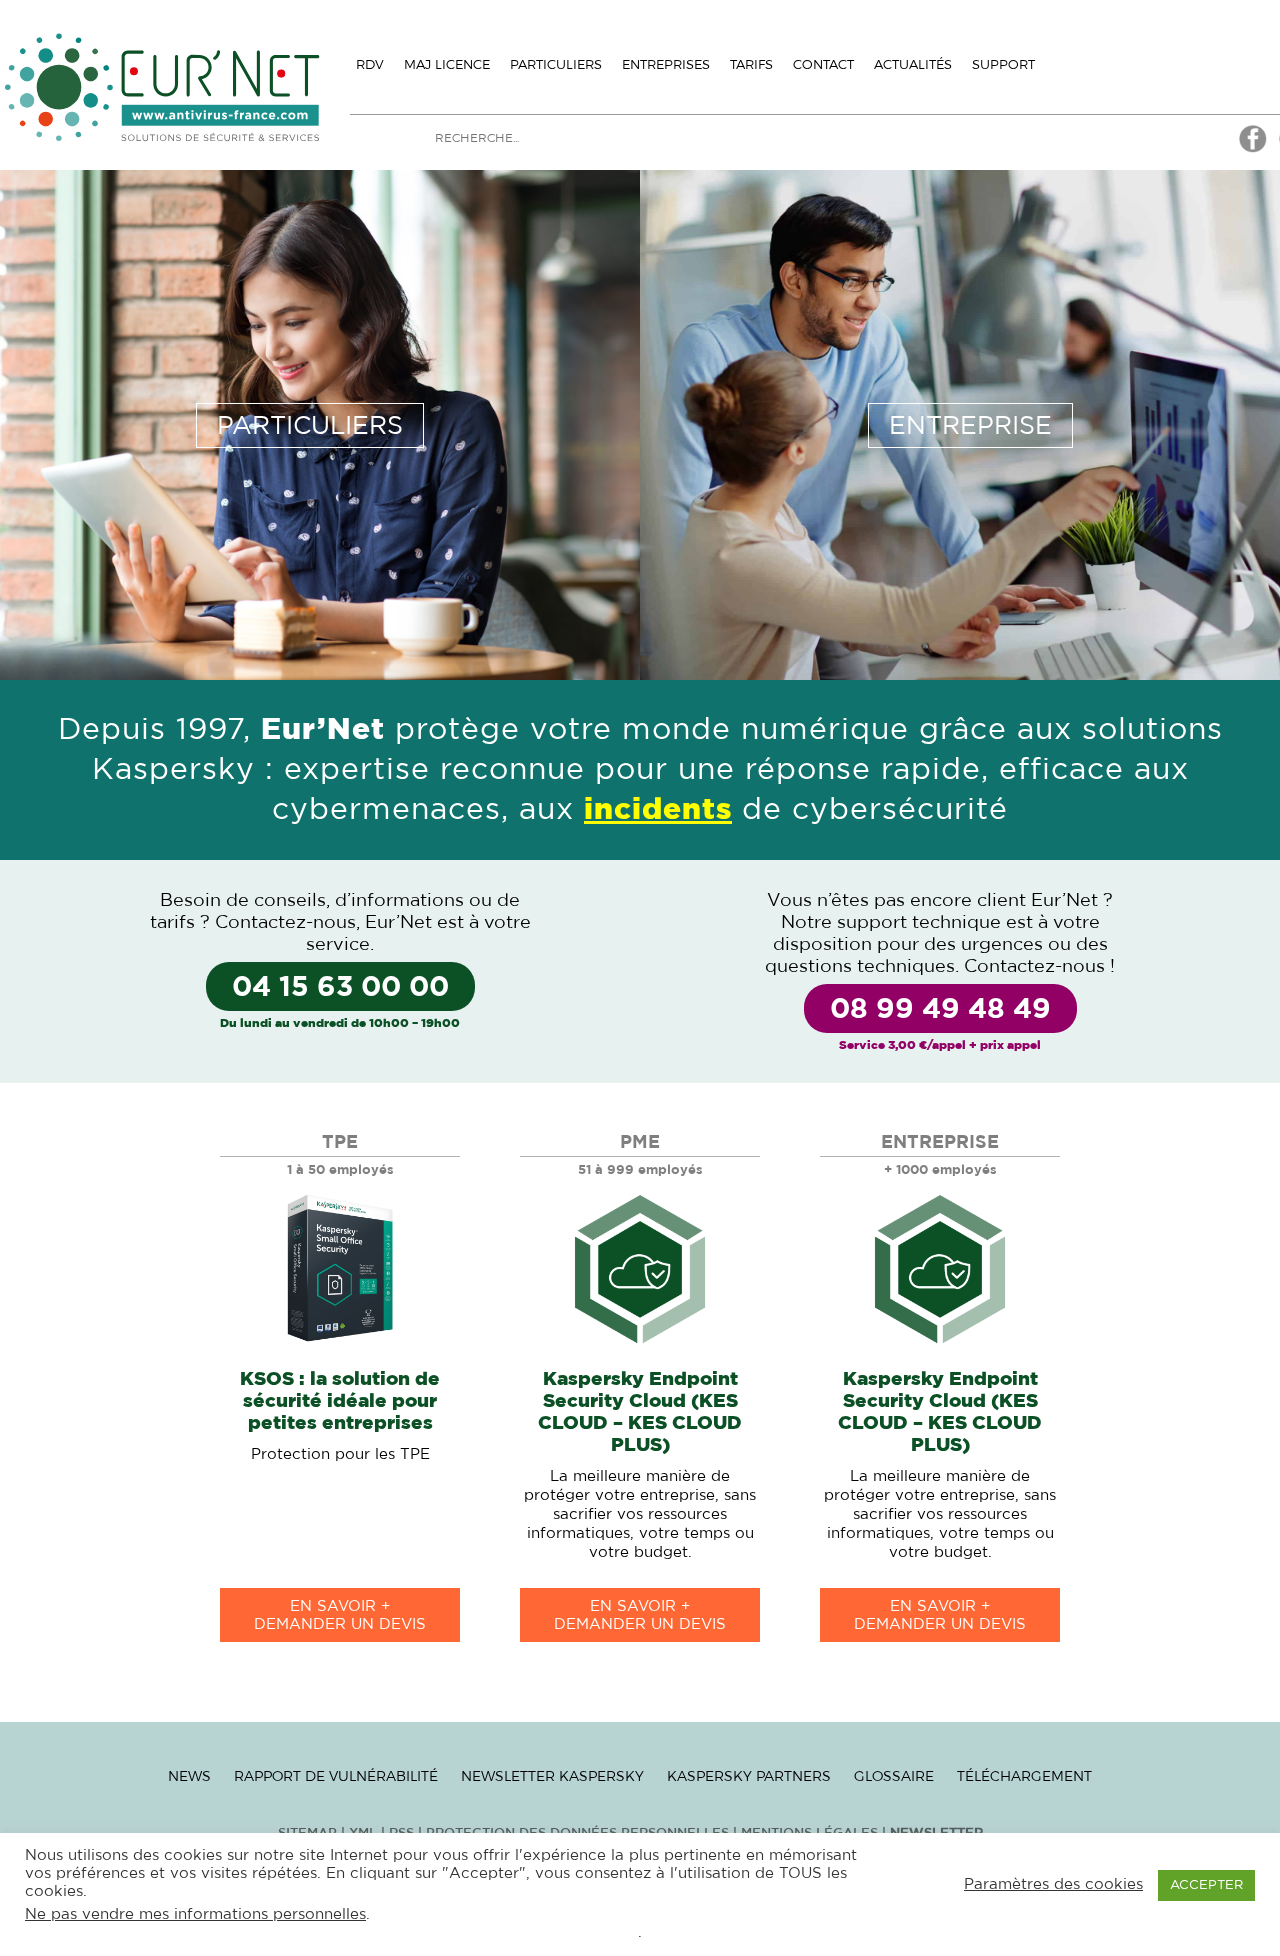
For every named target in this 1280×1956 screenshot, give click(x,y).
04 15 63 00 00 (340, 988)
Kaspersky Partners (749, 1776)
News (189, 1776)
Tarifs (751, 64)
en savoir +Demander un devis (340, 1615)
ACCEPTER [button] (1206, 1885)
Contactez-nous (285, 923)
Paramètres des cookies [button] (1053, 1884)
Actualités (913, 64)
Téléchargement (1024, 1776)
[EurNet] (1253, 150)
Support (1003, 64)
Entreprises (666, 64)
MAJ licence (447, 64)
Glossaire (894, 1776)
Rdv (370, 64)
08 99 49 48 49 (940, 1010)
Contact (823, 64)
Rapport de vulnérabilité (336, 1776)
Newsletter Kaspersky (552, 1776)
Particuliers (556, 64)
